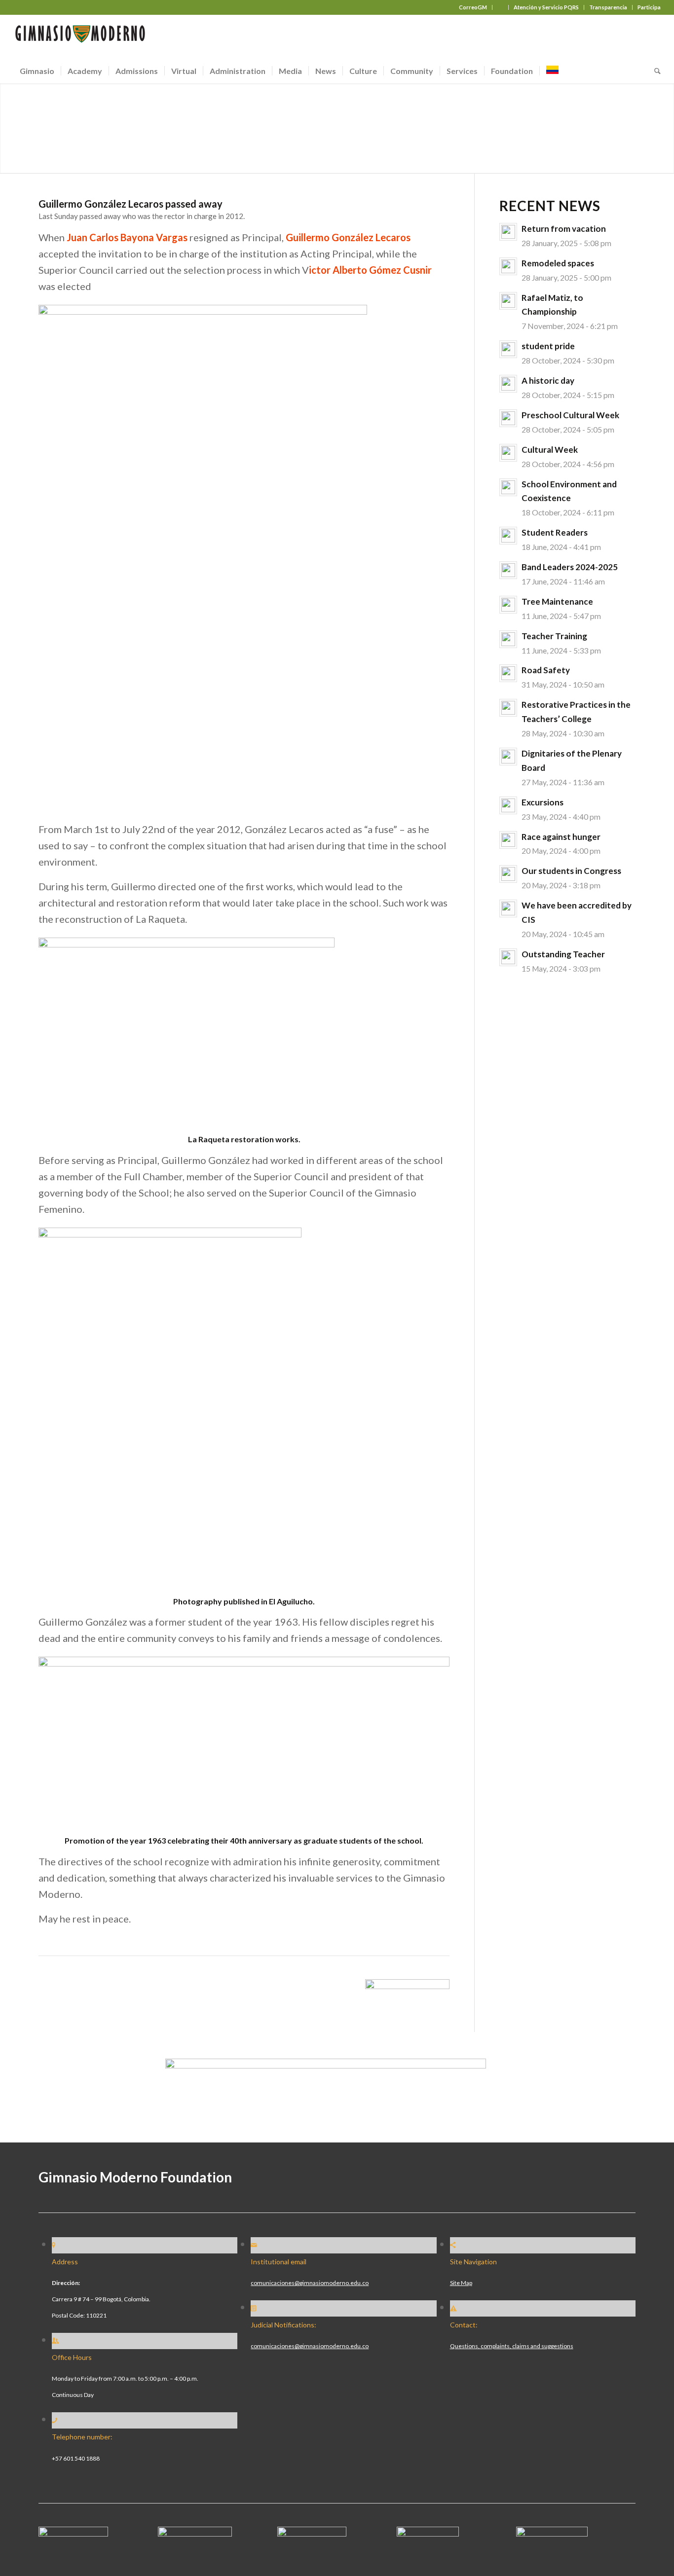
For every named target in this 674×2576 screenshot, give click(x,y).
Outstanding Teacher (563, 954)
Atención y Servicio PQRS (546, 7)
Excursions (543, 802)
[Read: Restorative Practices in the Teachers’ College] (508, 708)
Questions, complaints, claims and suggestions (512, 2346)
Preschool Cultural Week (570, 415)
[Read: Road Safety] (508, 673)
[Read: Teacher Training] (508, 639)
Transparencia (608, 7)
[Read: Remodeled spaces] (508, 266)
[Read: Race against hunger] (508, 840)
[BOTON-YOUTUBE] (312, 2533)
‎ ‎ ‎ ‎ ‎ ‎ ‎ (500, 7)
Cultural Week (550, 450)
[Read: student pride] (508, 349)
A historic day (548, 381)
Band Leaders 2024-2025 (570, 567)
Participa (649, 7)
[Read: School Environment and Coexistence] (508, 487)
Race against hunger (561, 837)
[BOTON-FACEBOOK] (73, 2533)
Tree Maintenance (557, 601)
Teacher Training (554, 636)
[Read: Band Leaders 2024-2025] (508, 570)
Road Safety (546, 670)
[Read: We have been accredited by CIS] (508, 908)
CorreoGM (473, 7)
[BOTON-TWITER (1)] (428, 2533)
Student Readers (555, 532)
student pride (548, 346)
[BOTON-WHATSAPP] (552, 2533)
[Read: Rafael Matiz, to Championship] (508, 301)
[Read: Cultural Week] (508, 453)
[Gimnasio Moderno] (80, 36)
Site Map (461, 2283)
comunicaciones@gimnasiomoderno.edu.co (310, 2283)
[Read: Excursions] (508, 805)
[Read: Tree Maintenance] (508, 605)
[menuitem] (473, 7)
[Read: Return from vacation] (508, 232)
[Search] (654, 71)
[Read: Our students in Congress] (508, 874)
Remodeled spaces (558, 263)
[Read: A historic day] (508, 384)
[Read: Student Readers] (508, 536)
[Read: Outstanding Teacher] (508, 957)
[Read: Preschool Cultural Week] (508, 418)
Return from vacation (564, 229)
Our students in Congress (571, 871)
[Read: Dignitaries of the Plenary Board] (508, 757)
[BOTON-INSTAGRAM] (195, 2533)
